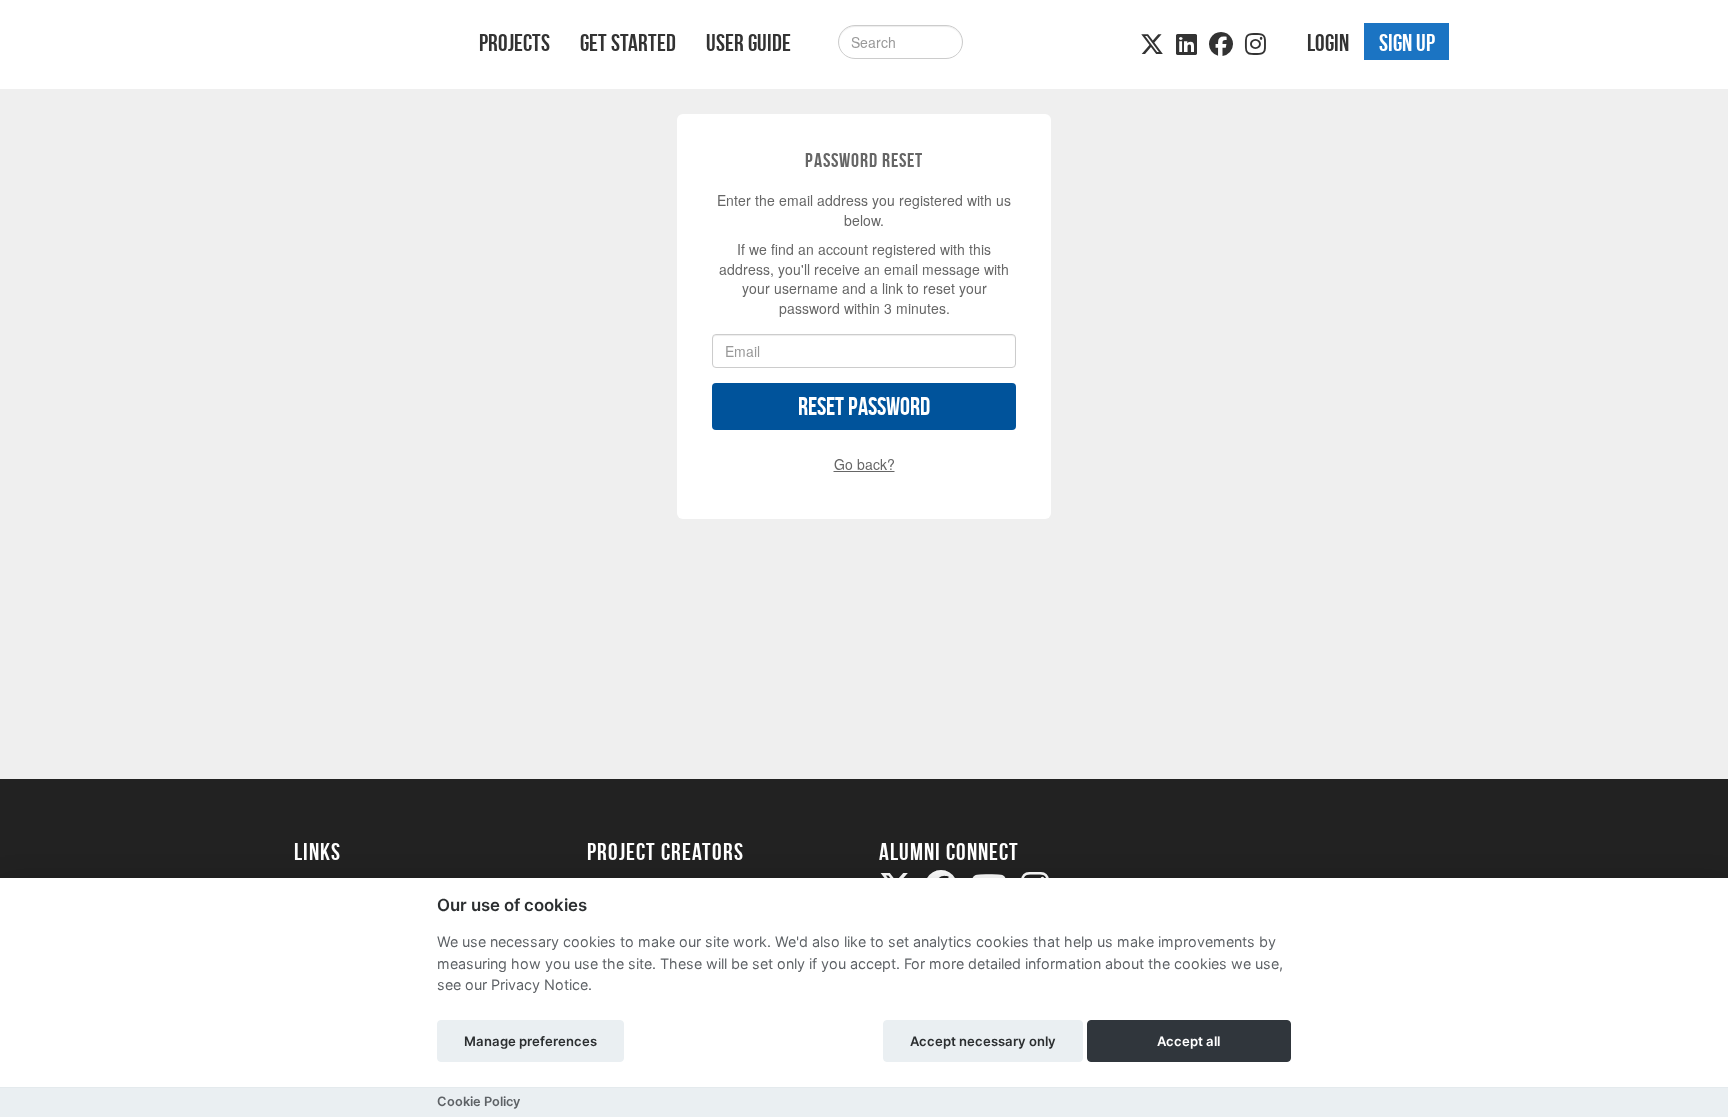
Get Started (628, 43)
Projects (514, 43)
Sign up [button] (1407, 43)
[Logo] (360, 46)
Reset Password (864, 406)
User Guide (748, 43)
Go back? (864, 464)
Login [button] (1328, 43)
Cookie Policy (478, 1101)
